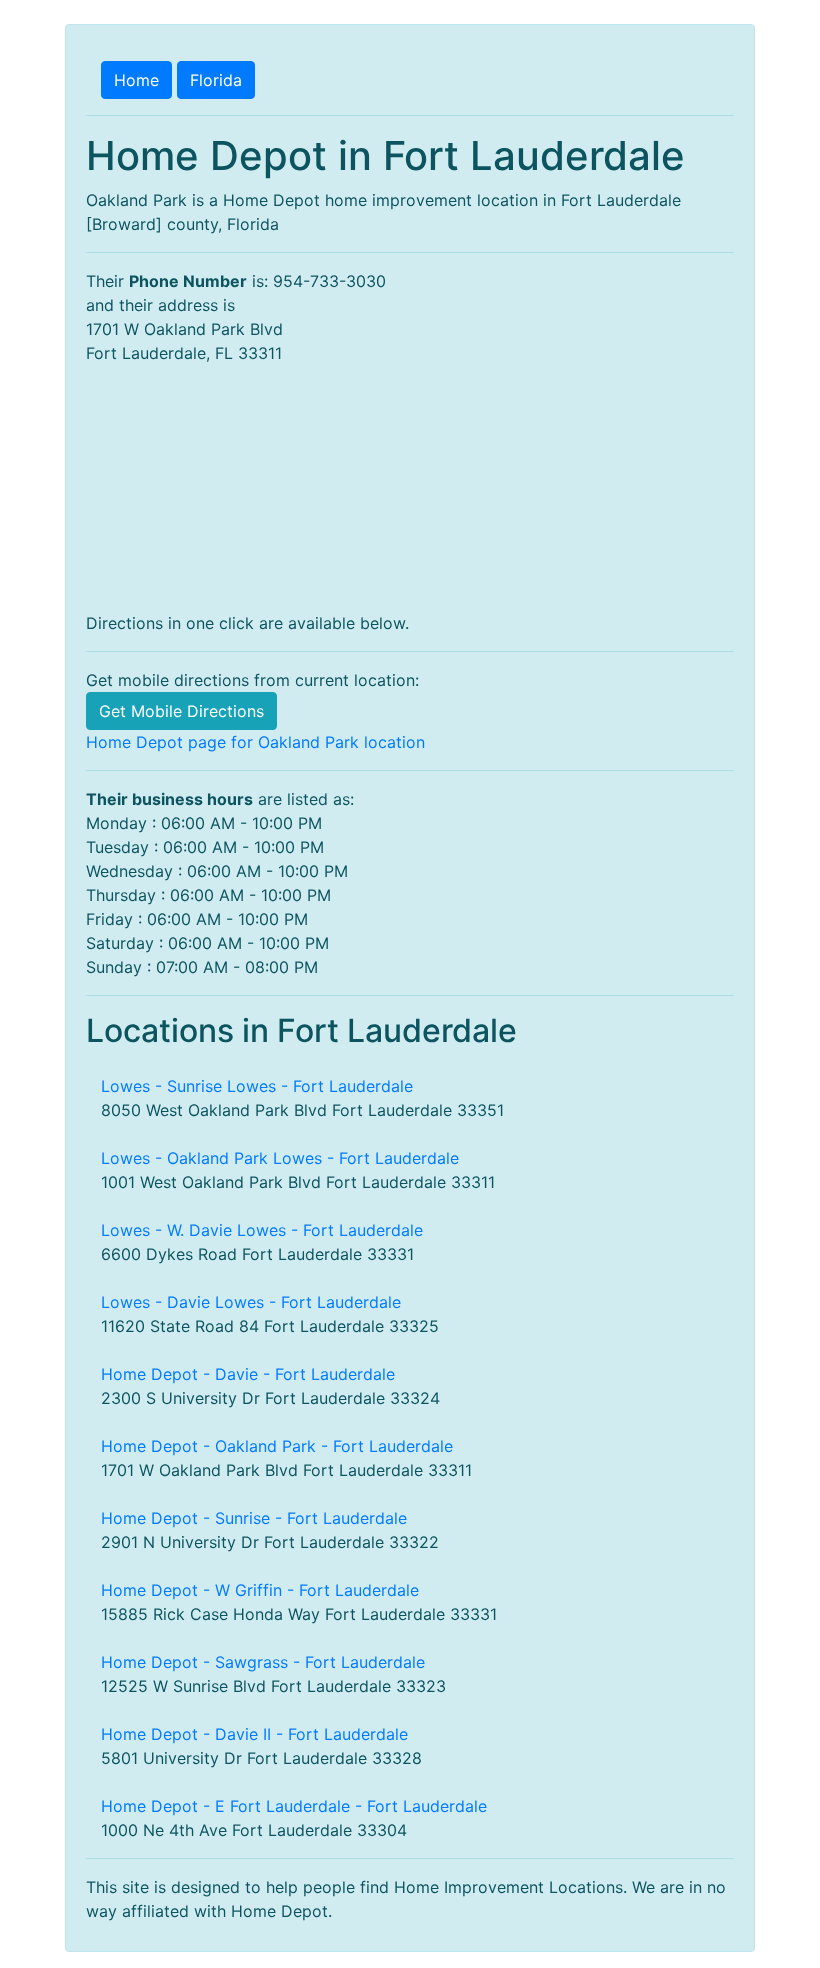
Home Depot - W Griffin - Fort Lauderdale (260, 1590)
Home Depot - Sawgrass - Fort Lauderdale (263, 1662)
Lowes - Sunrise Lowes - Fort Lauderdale (257, 1086)
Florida (216, 80)
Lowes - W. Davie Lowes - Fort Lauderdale (262, 1230)
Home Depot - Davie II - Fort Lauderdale (254, 1734)
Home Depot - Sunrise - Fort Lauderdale (254, 1518)
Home (136, 80)
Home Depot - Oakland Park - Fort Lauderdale (277, 1446)
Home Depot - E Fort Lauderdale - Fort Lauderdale (294, 1806)
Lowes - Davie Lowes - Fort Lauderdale (251, 1302)
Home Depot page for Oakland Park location (255, 742)
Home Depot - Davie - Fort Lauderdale (248, 1374)
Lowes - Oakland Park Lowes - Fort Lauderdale (280, 1158)
